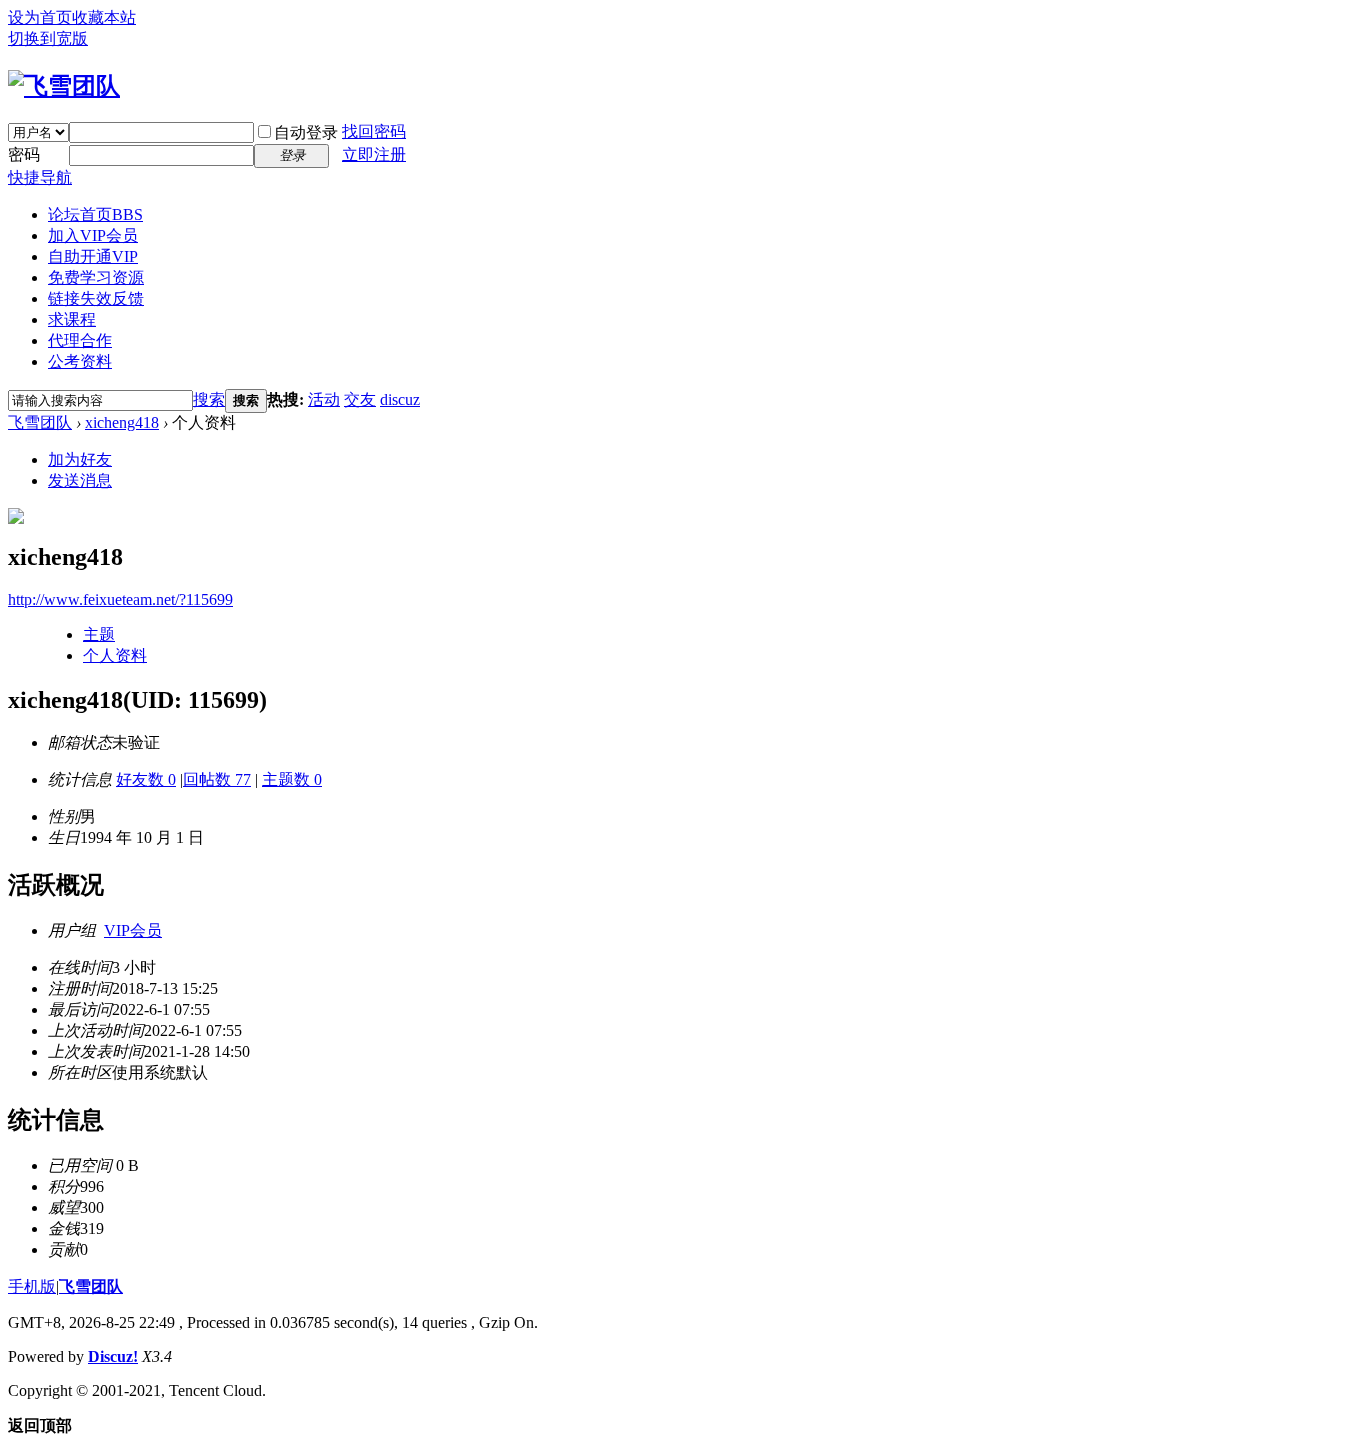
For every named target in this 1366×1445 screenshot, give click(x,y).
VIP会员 (133, 930)
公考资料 (80, 361)
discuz (400, 399)
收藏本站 (104, 17)
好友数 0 (146, 779)
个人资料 (115, 655)
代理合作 (80, 340)
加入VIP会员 (93, 235)
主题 (99, 634)
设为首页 (40, 17)
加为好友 (80, 459)
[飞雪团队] (64, 86)
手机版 (32, 1286)
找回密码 (374, 131)
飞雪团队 (40, 422)
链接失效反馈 (96, 298)
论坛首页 (95, 214)
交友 (360, 399)
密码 (24, 154)
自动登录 (306, 132)
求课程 (72, 319)
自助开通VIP (93, 256)
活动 (324, 399)
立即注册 (374, 154)
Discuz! (113, 1356)
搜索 (209, 399)
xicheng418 (122, 422)
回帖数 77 (217, 779)
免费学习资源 (96, 277)
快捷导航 (40, 177)
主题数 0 (292, 779)
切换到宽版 (48, 38)
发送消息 (80, 480)
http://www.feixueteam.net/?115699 (120, 599)
